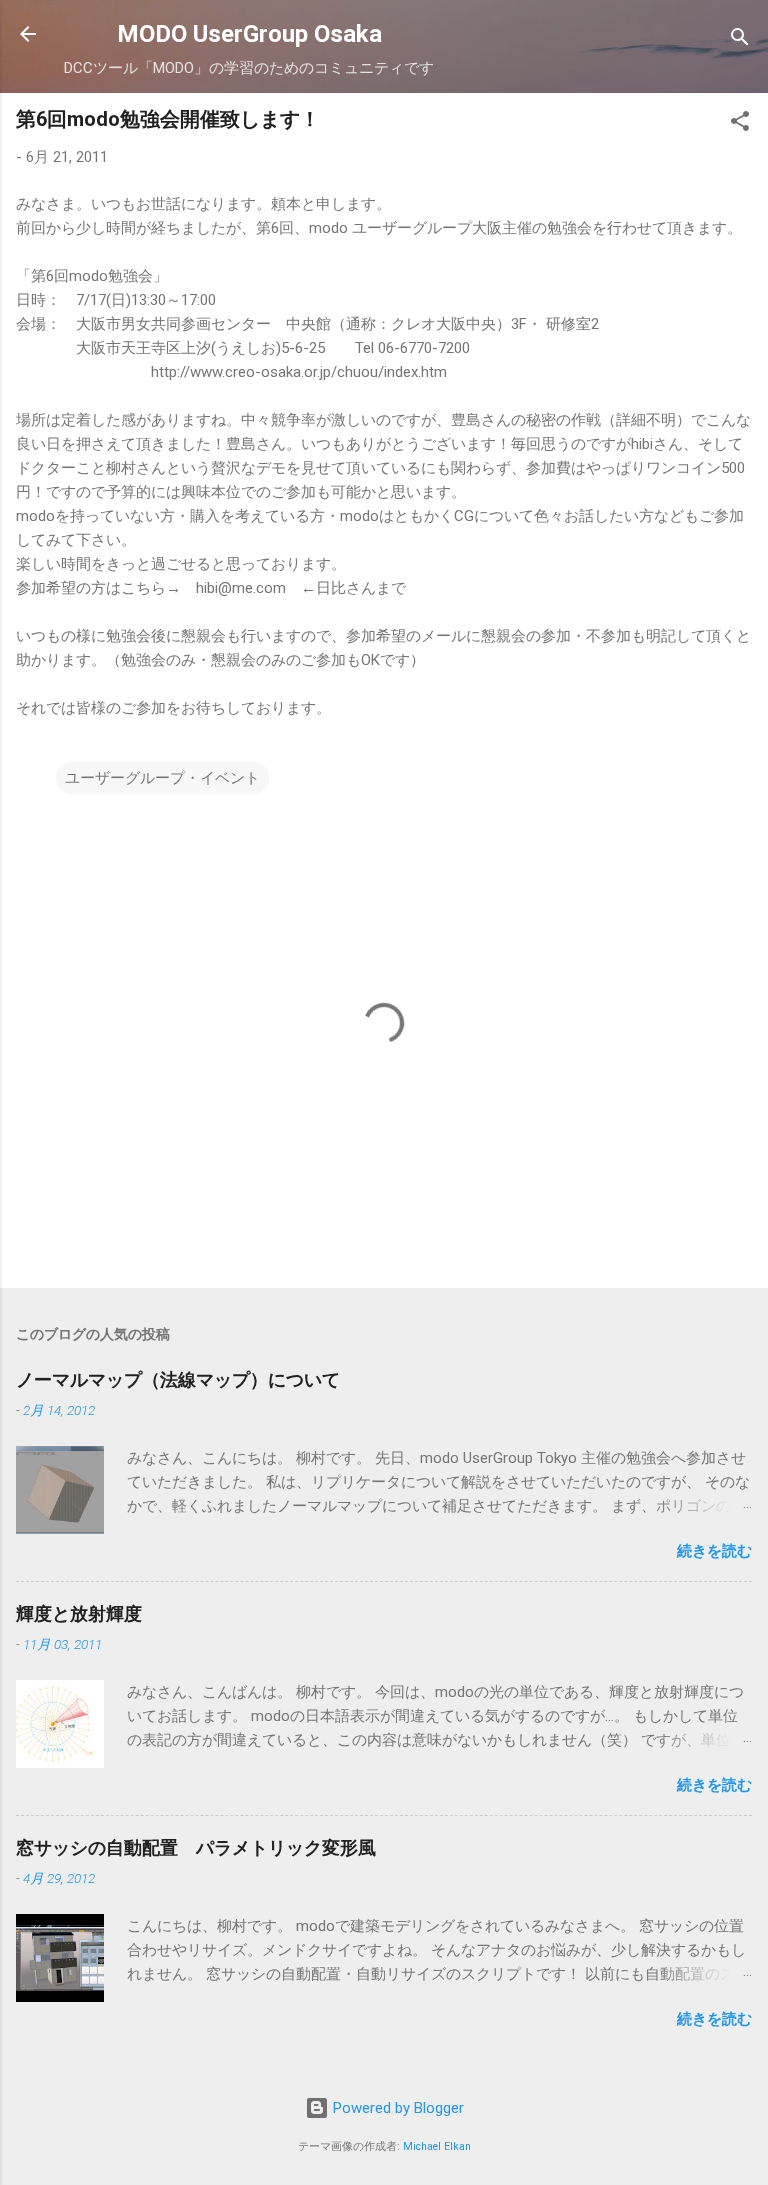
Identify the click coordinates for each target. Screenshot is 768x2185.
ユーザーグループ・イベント (162, 778)
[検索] (740, 40)
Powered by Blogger (396, 2108)
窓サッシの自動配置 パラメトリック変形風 (196, 1847)
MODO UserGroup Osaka (249, 34)
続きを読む (714, 1551)
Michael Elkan (437, 2146)
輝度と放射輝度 (79, 1613)
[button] (740, 124)
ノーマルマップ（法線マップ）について (178, 1379)
